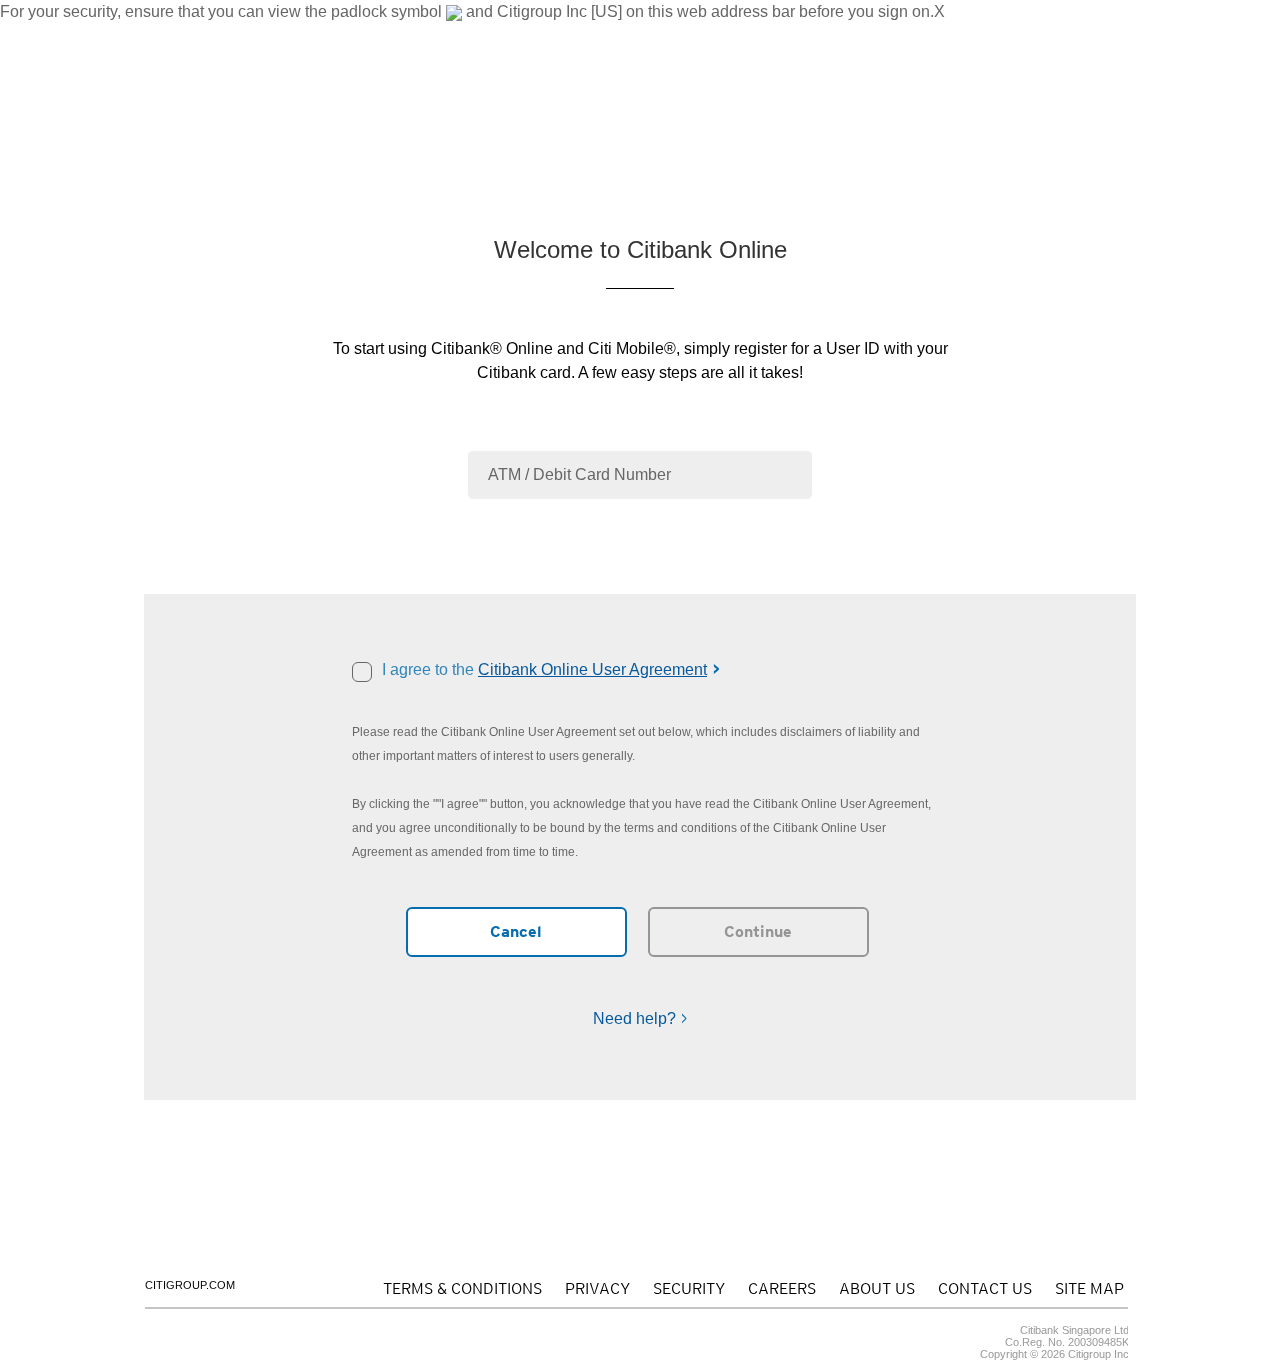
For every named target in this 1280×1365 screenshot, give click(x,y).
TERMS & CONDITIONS (462, 1288)
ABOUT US (808, 35)
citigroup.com (190, 1285)
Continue (758, 931)
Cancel (516, 931)
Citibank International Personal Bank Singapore (282, 35)
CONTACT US (892, 35)
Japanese (486, 35)
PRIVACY (597, 1288)
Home (187, 144)
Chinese (430, 35)
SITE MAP (1089, 1288)
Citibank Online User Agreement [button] (592, 669)
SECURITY (689, 1288)
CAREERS (782, 1288)
